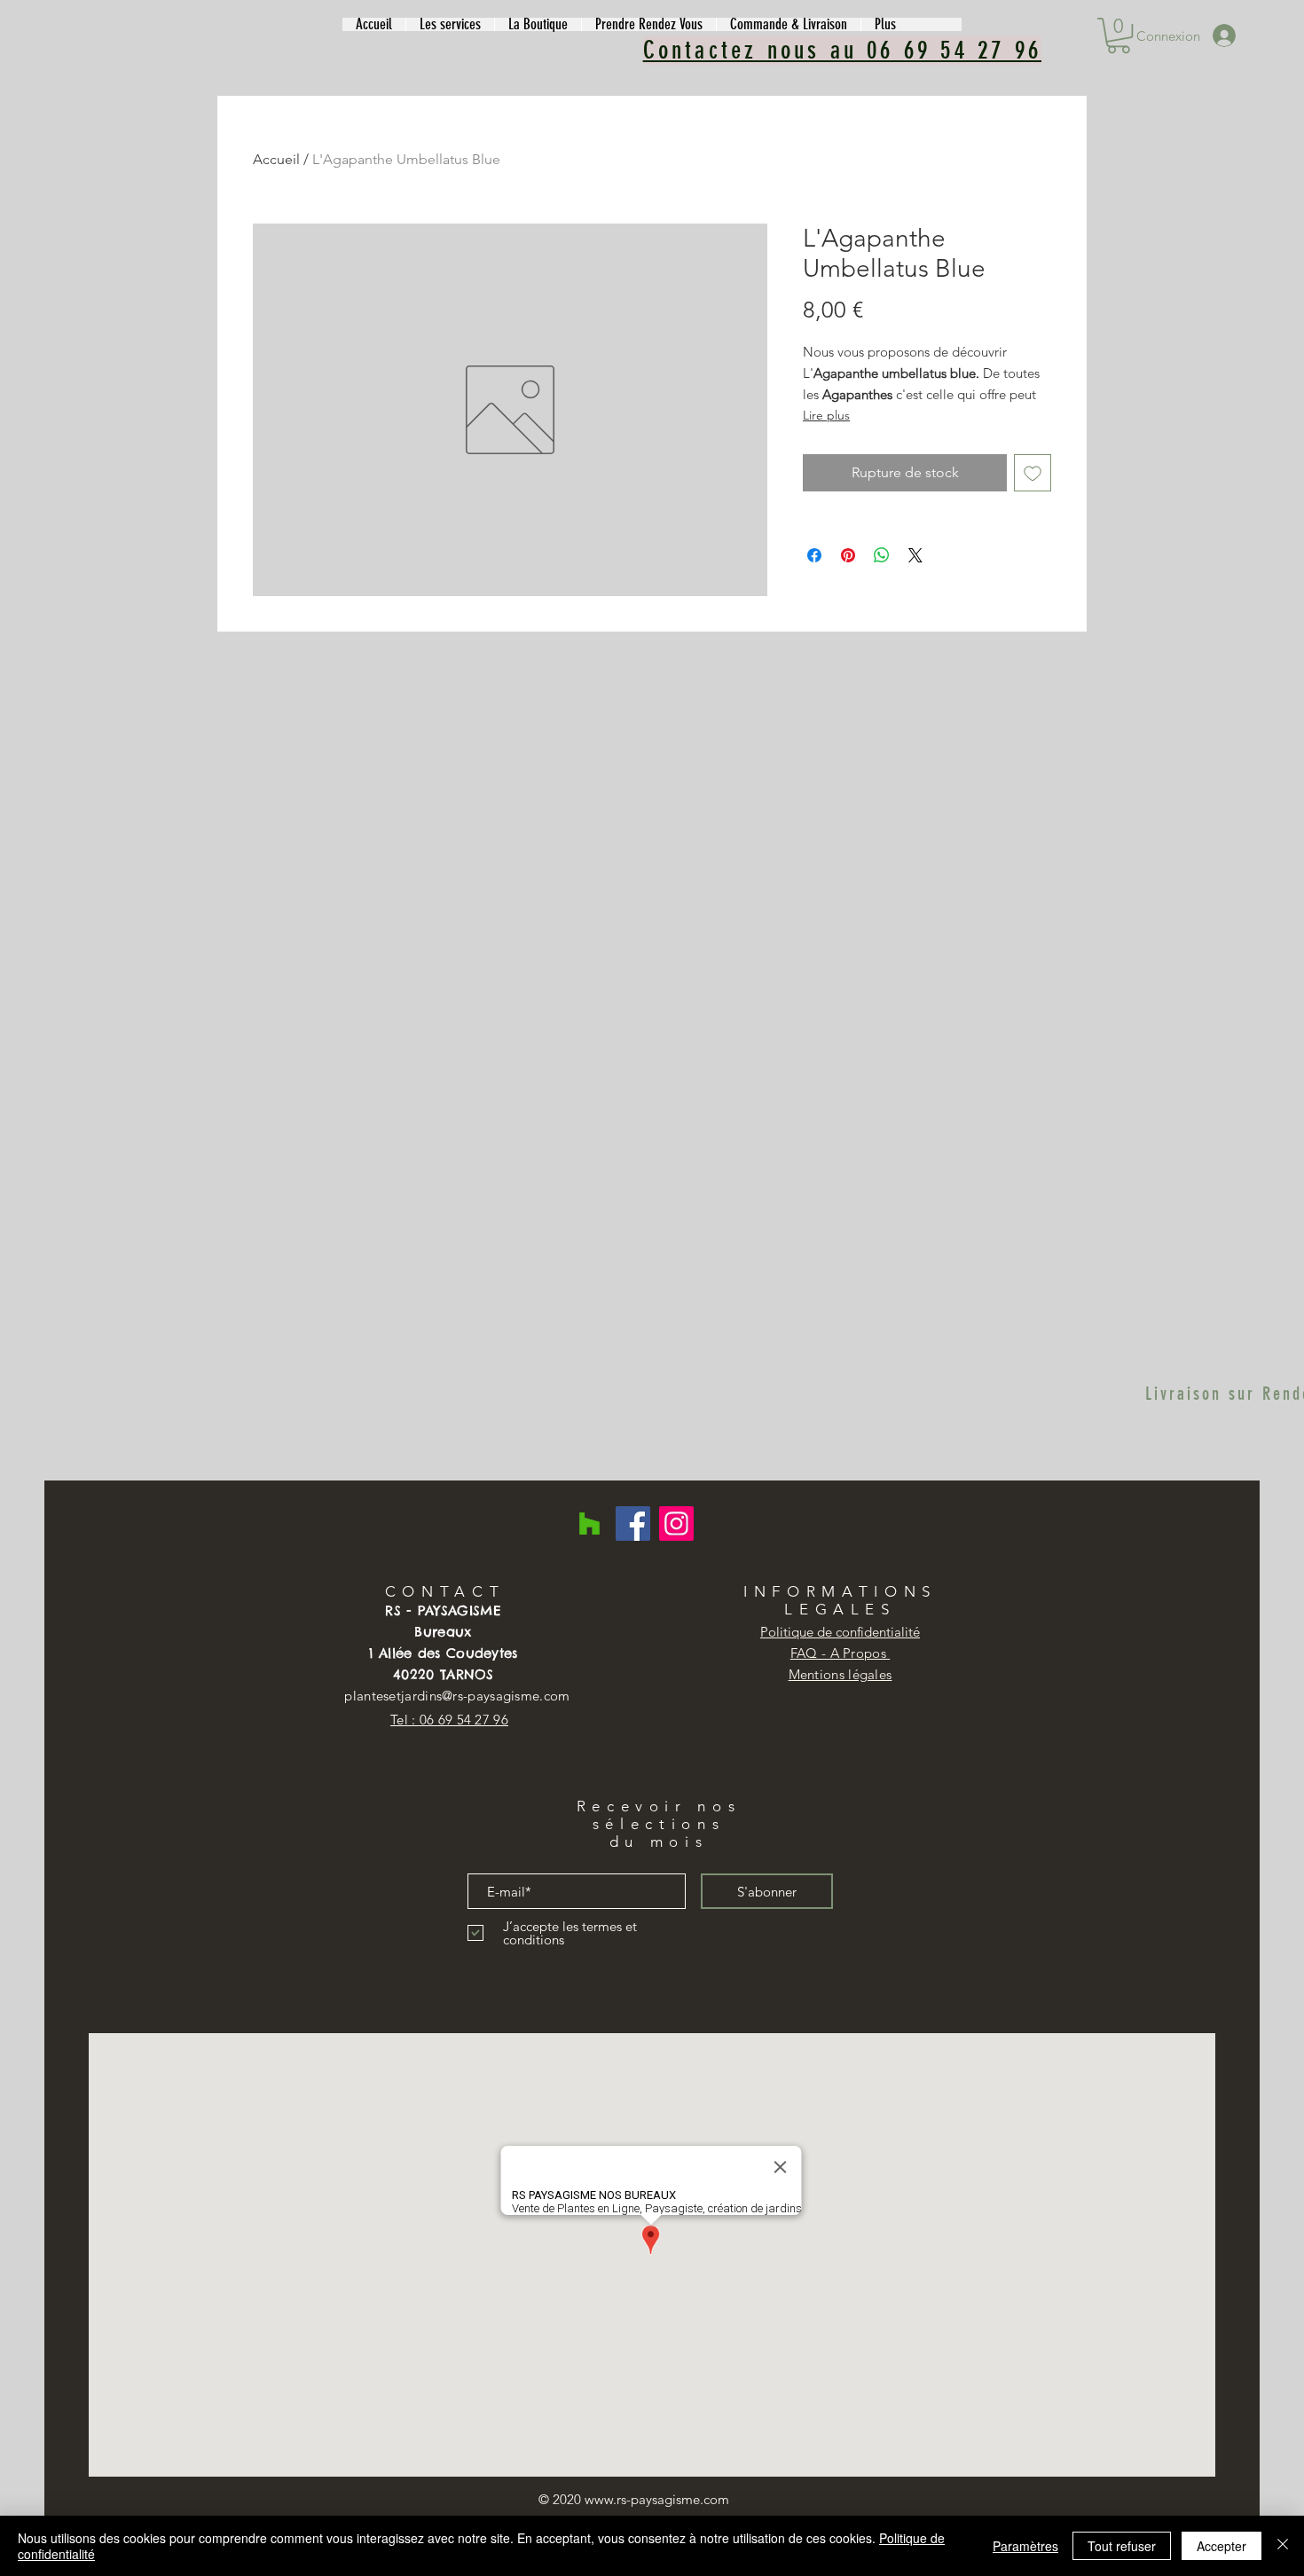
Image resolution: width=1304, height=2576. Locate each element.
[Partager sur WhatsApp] (882, 555)
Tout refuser (1122, 2546)
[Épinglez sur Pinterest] (848, 555)
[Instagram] (676, 1524)
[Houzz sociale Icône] (589, 1524)
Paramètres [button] (1025, 2546)
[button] (450, 24)
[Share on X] (915, 555)
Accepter (1222, 2546)
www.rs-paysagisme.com (657, 2499)
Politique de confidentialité (840, 1632)
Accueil (276, 159)
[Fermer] (1283, 2546)
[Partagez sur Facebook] (814, 555)
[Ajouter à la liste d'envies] (1033, 473)
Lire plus (826, 415)
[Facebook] (633, 1524)
